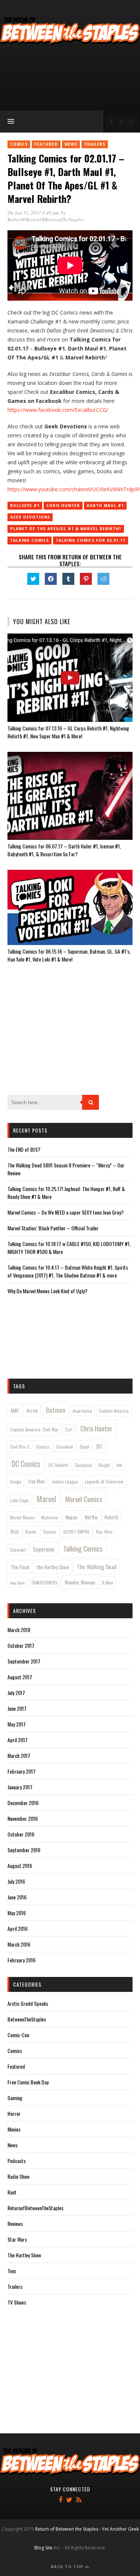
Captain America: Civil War (34, 1429)
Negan (71, 1517)
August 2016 (20, 1866)
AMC (15, 1410)
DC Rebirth (58, 1465)
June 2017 (17, 1708)
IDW (119, 1465)
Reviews (15, 2223)
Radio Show (18, 2176)
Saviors (50, 1532)
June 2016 (17, 1897)
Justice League (65, 1481)
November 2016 (23, 1818)
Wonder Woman (80, 1582)
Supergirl (18, 1550)
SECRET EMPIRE (76, 1532)
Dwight (104, 1465)
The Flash (20, 1567)
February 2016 (21, 1960)
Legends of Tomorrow (104, 1481)
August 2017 (20, 1677)
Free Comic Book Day (28, 2082)
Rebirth (111, 1517)
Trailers (95, 144)
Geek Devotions (30, 517)
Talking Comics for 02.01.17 (91, 540)
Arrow (32, 1410)
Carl (69, 1430)
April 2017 (18, 1740)
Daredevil (65, 1447)
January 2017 (20, 1787)
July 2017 (16, 1693)
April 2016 (18, 1928)
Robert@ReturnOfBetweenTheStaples (46, 219)
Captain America (114, 1411)
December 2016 (23, 1803)
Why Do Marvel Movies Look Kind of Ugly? (47, 1291)
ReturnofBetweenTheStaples (35, 2208)
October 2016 (21, 1834)
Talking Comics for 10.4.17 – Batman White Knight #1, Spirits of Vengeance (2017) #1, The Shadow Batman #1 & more (68, 1271)
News (71, 144)
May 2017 (17, 1724)
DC (99, 1446)
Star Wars (104, 1532)
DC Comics (26, 1464)
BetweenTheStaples (27, 2019)
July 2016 (16, 1881)
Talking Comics (29, 540)
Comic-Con (18, 2035)
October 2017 (21, 1645)
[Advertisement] (70, 79)
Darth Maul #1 (105, 505)
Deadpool (84, 1465)
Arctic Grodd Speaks (28, 2003)
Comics (19, 144)
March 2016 (19, 1944)
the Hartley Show (53, 1567)
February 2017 (21, 1771)
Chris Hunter (63, 505)
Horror (14, 2113)
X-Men (108, 1582)
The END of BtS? (24, 1149)
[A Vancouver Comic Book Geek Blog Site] (70, 43)
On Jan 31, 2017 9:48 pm (33, 213)
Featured (46, 144)
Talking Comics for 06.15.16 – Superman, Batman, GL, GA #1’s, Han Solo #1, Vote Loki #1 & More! (69, 955)
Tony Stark (17, 1583)
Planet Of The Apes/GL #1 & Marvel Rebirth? (66, 529)
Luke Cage (19, 1500)
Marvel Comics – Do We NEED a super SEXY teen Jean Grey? (66, 1212)
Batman (56, 1410)
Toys (12, 2271)
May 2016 (17, 1913)
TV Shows (17, 2302)
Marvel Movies (22, 1517)
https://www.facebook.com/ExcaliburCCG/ (58, 410)
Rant (12, 2192)
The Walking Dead (97, 1567)
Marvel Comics (84, 1499)
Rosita (31, 1532)
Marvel (46, 1499)
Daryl (85, 1447)
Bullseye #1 (25, 505)
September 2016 (24, 1850)
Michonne (50, 1518)
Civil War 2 (20, 1447)
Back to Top (68, 2566)
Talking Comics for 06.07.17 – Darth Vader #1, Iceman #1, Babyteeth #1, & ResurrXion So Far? (64, 850)
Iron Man (37, 1481)
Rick (15, 1531)
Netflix (91, 1517)
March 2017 (19, 1755)
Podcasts (17, 2161)
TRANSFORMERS (44, 1583)
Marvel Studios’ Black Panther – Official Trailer (53, 1228)
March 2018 (19, 1630)
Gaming (15, 2098)
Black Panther (83, 1411)
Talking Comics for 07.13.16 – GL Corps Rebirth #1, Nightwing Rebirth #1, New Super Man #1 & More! (68, 732)
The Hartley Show (24, 2255)
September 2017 (24, 1661)
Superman (44, 1549)
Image (16, 1481)
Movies (14, 2129)
